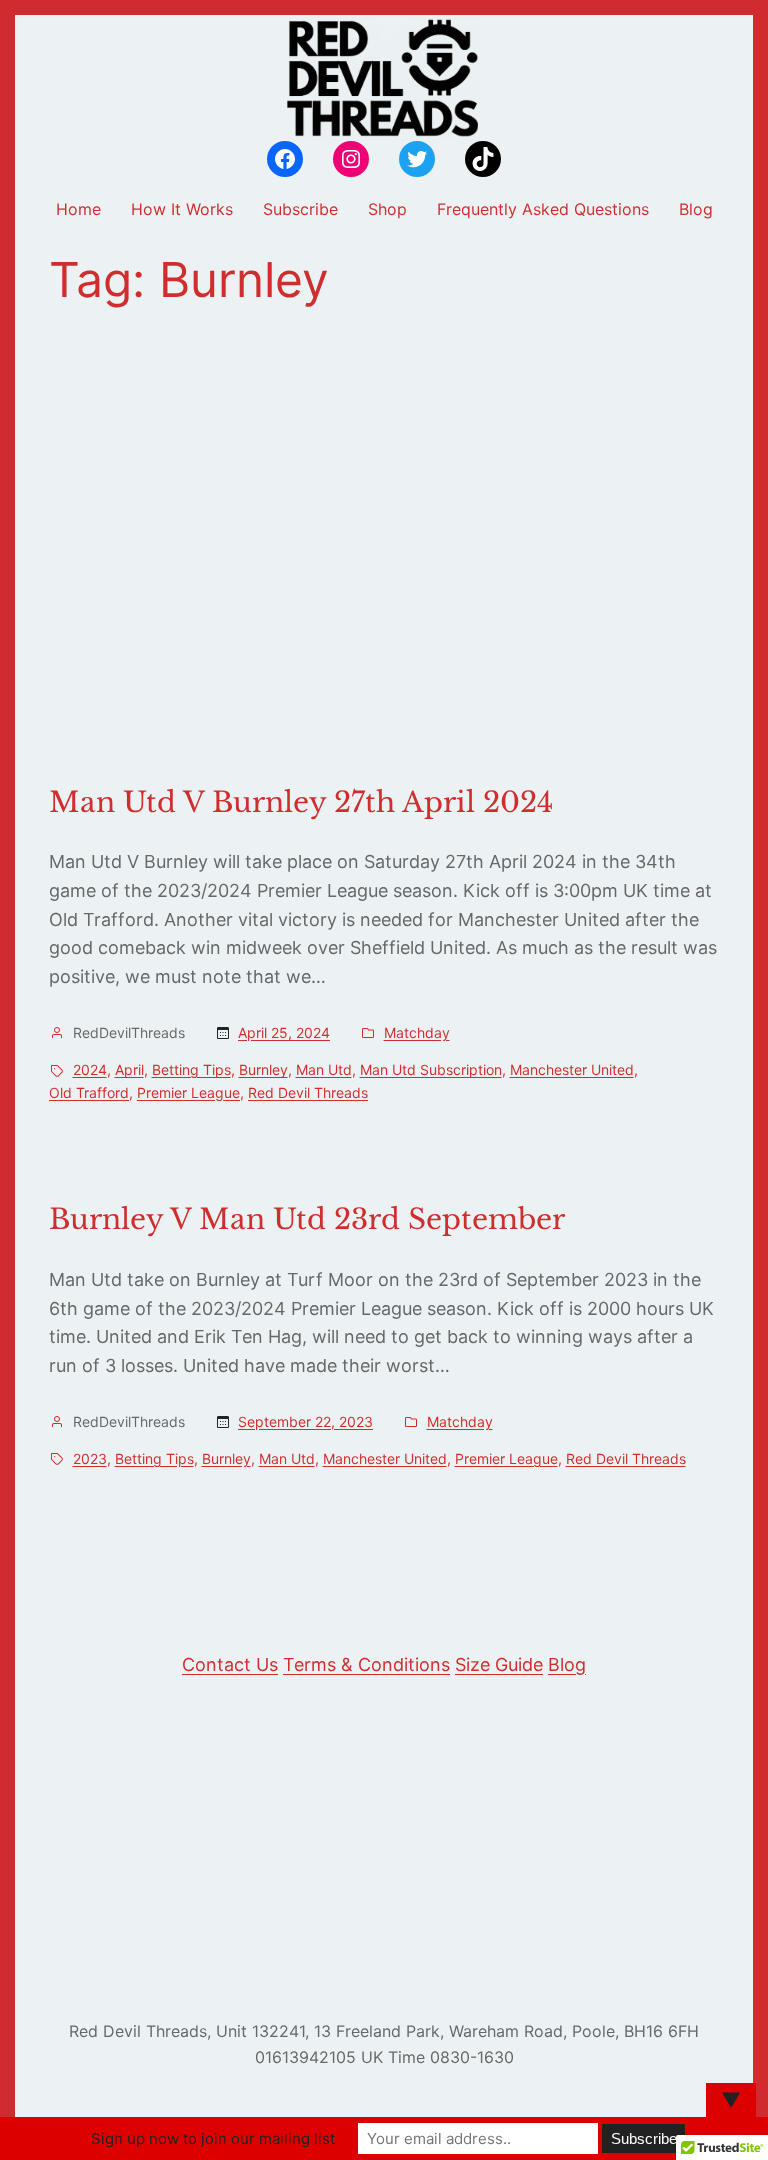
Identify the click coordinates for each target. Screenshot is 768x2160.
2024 (90, 1069)
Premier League (188, 1092)
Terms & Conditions (366, 1664)
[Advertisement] (384, 547)
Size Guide (499, 1664)
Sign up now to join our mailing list (213, 2138)
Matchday (417, 1032)
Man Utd (324, 1069)
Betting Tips (191, 1069)
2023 (90, 1458)
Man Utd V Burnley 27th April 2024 (301, 803)
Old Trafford (89, 1092)
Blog (567, 1664)
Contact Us (230, 1664)
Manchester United (572, 1069)
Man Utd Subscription (431, 1069)
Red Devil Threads (308, 1092)
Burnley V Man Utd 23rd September (307, 1220)
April (129, 1069)
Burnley (263, 1069)
